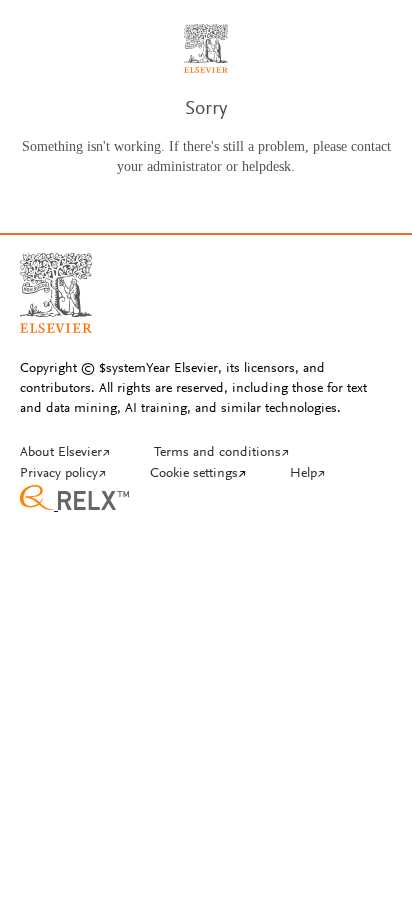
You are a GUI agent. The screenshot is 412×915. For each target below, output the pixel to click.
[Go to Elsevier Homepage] (56, 285)
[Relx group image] (206, 500)
